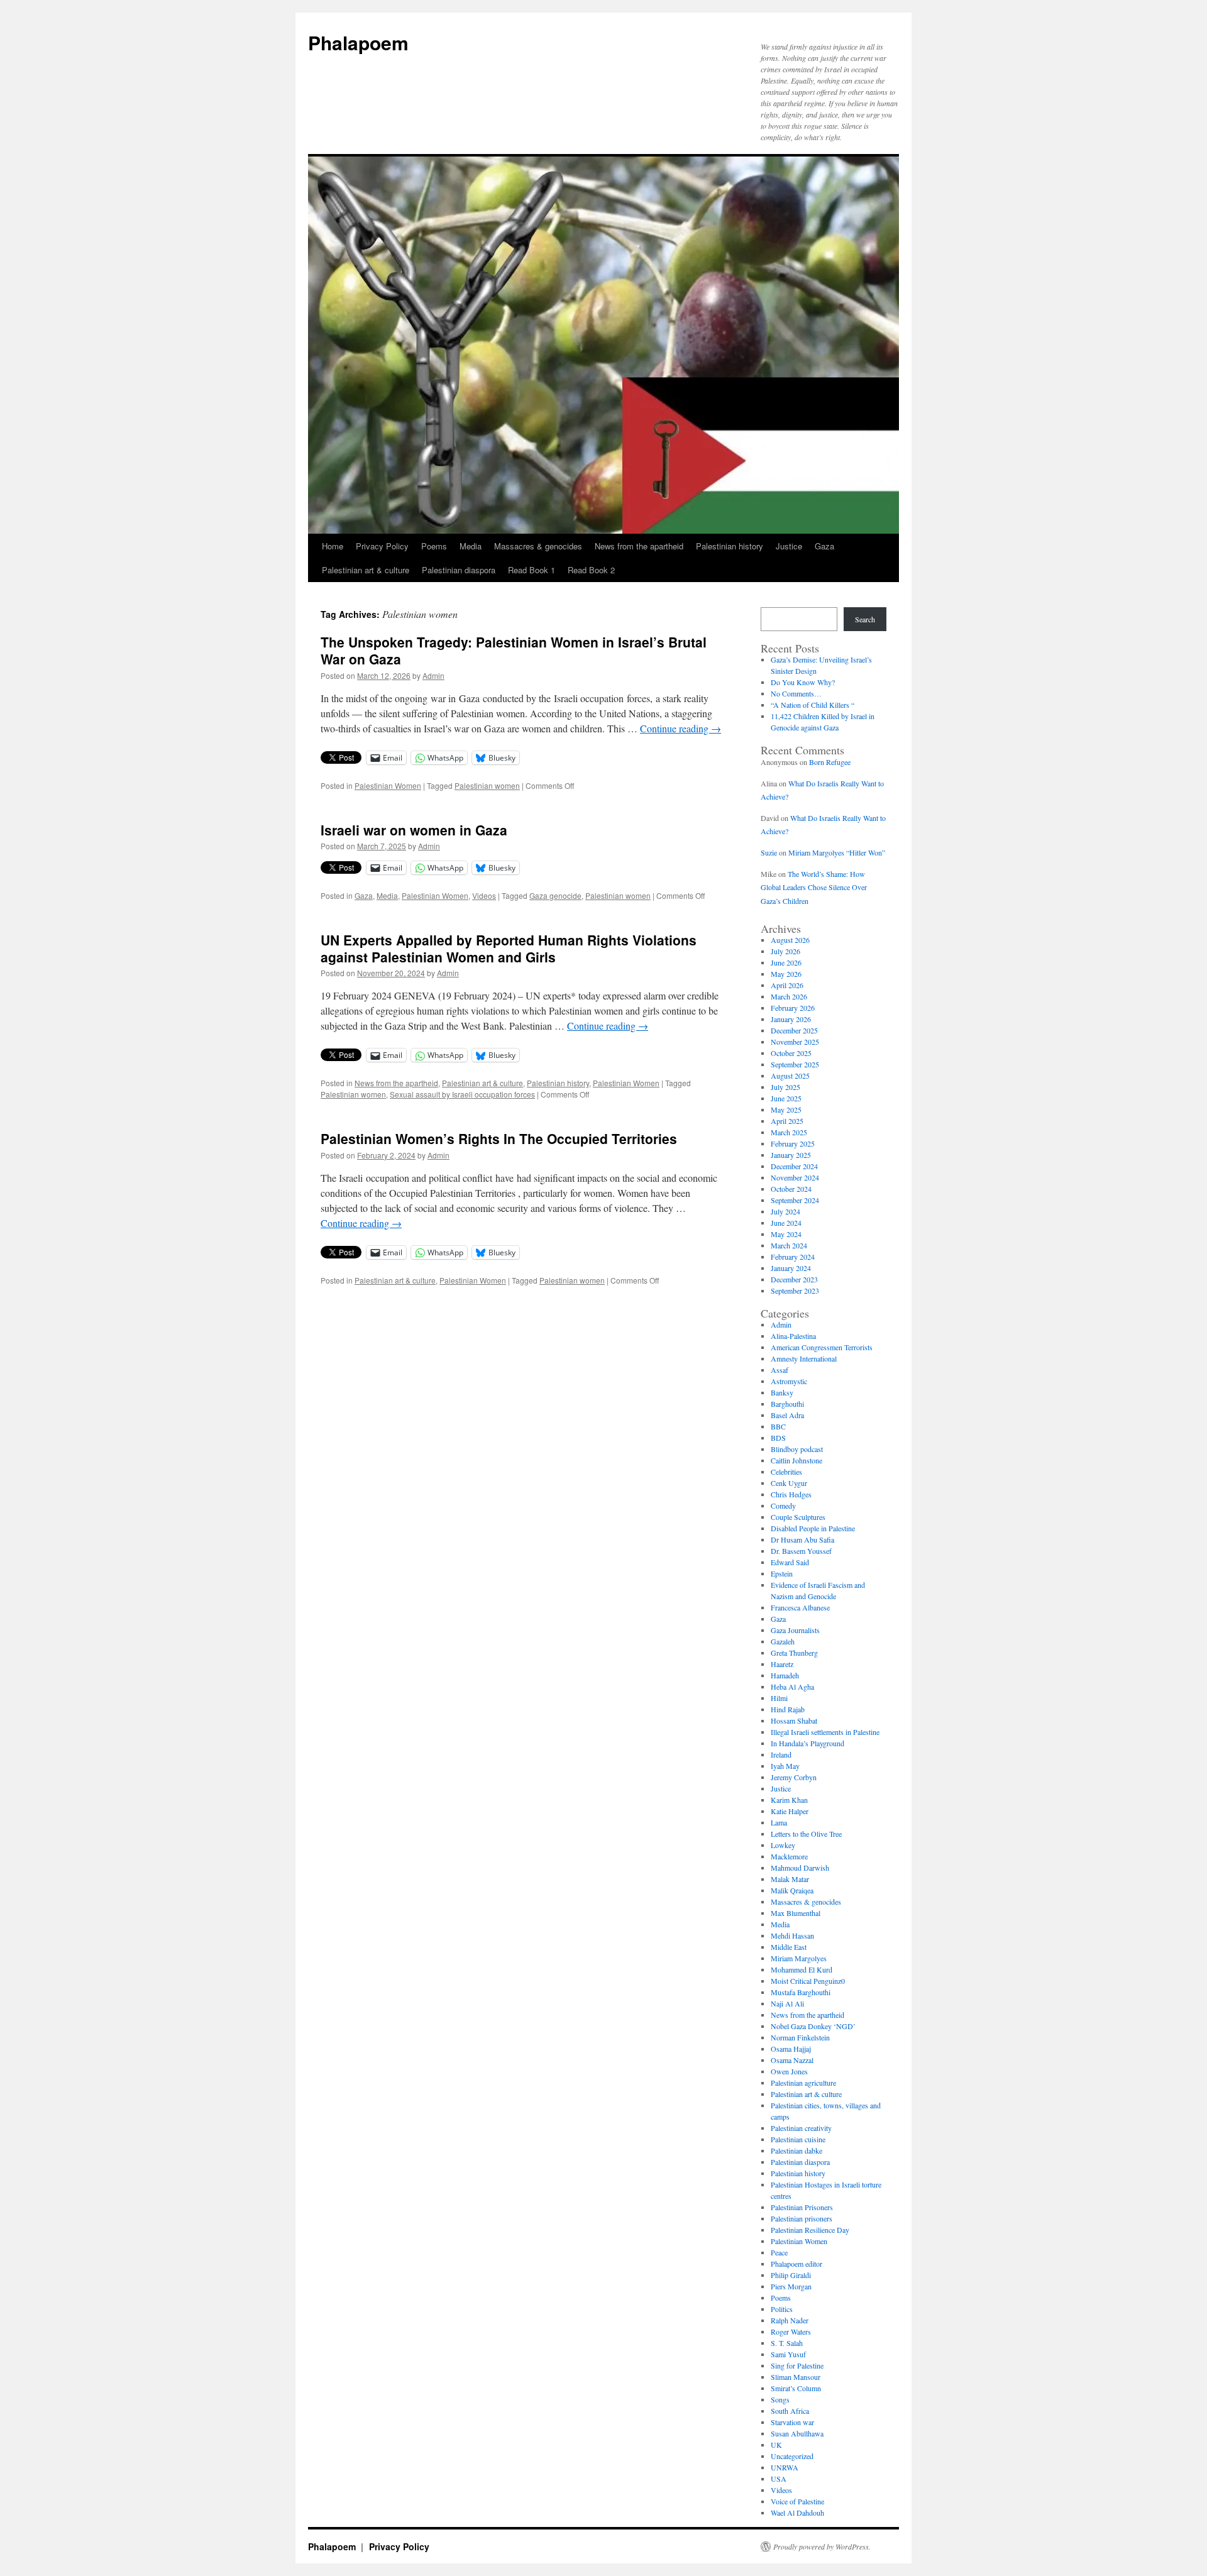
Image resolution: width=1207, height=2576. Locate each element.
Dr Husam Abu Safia (802, 1539)
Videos (484, 895)
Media (471, 546)
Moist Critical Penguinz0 (808, 1981)
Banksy (782, 1392)
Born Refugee (830, 762)
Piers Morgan (791, 2286)
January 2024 (791, 1268)
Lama (779, 1822)
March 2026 (789, 996)
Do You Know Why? (803, 682)
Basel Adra (787, 1415)
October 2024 (791, 1189)
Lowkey (783, 1845)
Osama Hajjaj (791, 2049)
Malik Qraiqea (792, 1890)
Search (865, 619)
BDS (778, 1438)
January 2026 (791, 1019)
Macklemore (789, 1856)
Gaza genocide (555, 895)
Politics (782, 2309)
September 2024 (795, 1200)
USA (779, 2479)
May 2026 (786, 974)
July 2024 (785, 1211)
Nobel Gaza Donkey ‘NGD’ (813, 2026)
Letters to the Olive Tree (806, 1834)
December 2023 (794, 1279)
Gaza (824, 546)
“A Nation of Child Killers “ (813, 705)
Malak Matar (790, 1879)
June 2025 (786, 1098)
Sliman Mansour (796, 2377)
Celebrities (786, 1472)
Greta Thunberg (794, 1653)
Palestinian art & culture (366, 570)
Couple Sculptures (798, 1517)
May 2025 (786, 1109)
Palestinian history (730, 546)
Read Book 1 (532, 570)
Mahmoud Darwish (800, 1868)
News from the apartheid (639, 546)
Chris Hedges (791, 1494)
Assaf (780, 1370)
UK (776, 2445)
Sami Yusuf (788, 2354)
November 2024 (795, 1177)
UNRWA (785, 2467)
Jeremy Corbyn (794, 1777)
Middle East (789, 1947)
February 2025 (793, 1143)
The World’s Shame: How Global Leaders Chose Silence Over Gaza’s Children (814, 887)
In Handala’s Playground (807, 1743)
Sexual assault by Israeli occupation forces (462, 1094)
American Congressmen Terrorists (822, 1347)
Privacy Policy (382, 546)
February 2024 (793, 1257)
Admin (433, 675)
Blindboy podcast (797, 1449)
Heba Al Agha (792, 1687)
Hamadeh (785, 1675)
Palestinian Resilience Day (810, 2230)
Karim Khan (789, 1800)
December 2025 (794, 1030)
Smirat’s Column (796, 2388)
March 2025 (789, 1132)
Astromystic (789, 1381)
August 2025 (790, 1076)
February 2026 (793, 1008)
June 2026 (786, 962)
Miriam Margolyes (799, 1958)
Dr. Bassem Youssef (801, 1551)
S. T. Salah (787, 2343)
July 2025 (785, 1087)
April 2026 (787, 985)
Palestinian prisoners (802, 2218)
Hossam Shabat (794, 1720)
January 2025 (791, 1155)
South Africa (790, 2411)
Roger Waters (791, 2331)
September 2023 (795, 1291)
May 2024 (786, 1234)
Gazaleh (783, 1641)
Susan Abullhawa (797, 2433)
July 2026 (785, 951)
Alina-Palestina (793, 1336)
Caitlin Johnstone (796, 1460)
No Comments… (796, 693)
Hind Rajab (788, 1709)
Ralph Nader (790, 2320)
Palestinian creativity (801, 2128)
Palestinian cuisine (798, 2139)
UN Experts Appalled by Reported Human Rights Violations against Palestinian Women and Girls (509, 948)
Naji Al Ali (787, 2003)
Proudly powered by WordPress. (822, 2546)
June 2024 (786, 1223)
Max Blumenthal (796, 1913)
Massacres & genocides (538, 546)
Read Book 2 (591, 570)
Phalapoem (358, 42)
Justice (789, 546)
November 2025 (795, 1042)
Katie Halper (790, 1811)
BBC (778, 1426)
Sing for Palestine (797, 2365)
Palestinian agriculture (803, 2083)
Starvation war (792, 2422)
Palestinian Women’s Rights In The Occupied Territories (499, 1138)
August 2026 (790, 940)
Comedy (783, 1505)
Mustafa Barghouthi (801, 1992)
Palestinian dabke (796, 2150)
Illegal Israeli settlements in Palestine (825, 1732)
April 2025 (787, 1121)
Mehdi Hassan (792, 1935)
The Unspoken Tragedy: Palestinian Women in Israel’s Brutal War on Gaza (514, 650)
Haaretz (782, 1664)
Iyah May (785, 1766)
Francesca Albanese (800, 1607)
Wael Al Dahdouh (797, 2513)
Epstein (782, 1573)
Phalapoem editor (796, 2264)
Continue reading (681, 728)
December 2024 (794, 1166)
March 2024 (789, 1245)
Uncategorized (792, 2456)
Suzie (769, 852)
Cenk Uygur (789, 1483)
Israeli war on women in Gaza (414, 830)
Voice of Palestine (797, 2501)
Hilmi (779, 1698)
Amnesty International (804, 1358)
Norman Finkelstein (800, 2037)
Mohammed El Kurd (802, 1969)
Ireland (781, 1754)
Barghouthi (787, 1404)
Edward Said (790, 1562)
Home (333, 546)
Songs (780, 2399)
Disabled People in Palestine (813, 1528)
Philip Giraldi (791, 2275)
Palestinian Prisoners (802, 2207)
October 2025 (791, 1053)
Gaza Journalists (795, 1630)
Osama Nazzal (792, 2060)
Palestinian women (487, 785)
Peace (779, 2252)
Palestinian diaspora (459, 570)
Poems (434, 546)
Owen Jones (789, 2071)
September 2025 (795, 1064)
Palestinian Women (388, 785)
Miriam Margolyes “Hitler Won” (837, 852)
